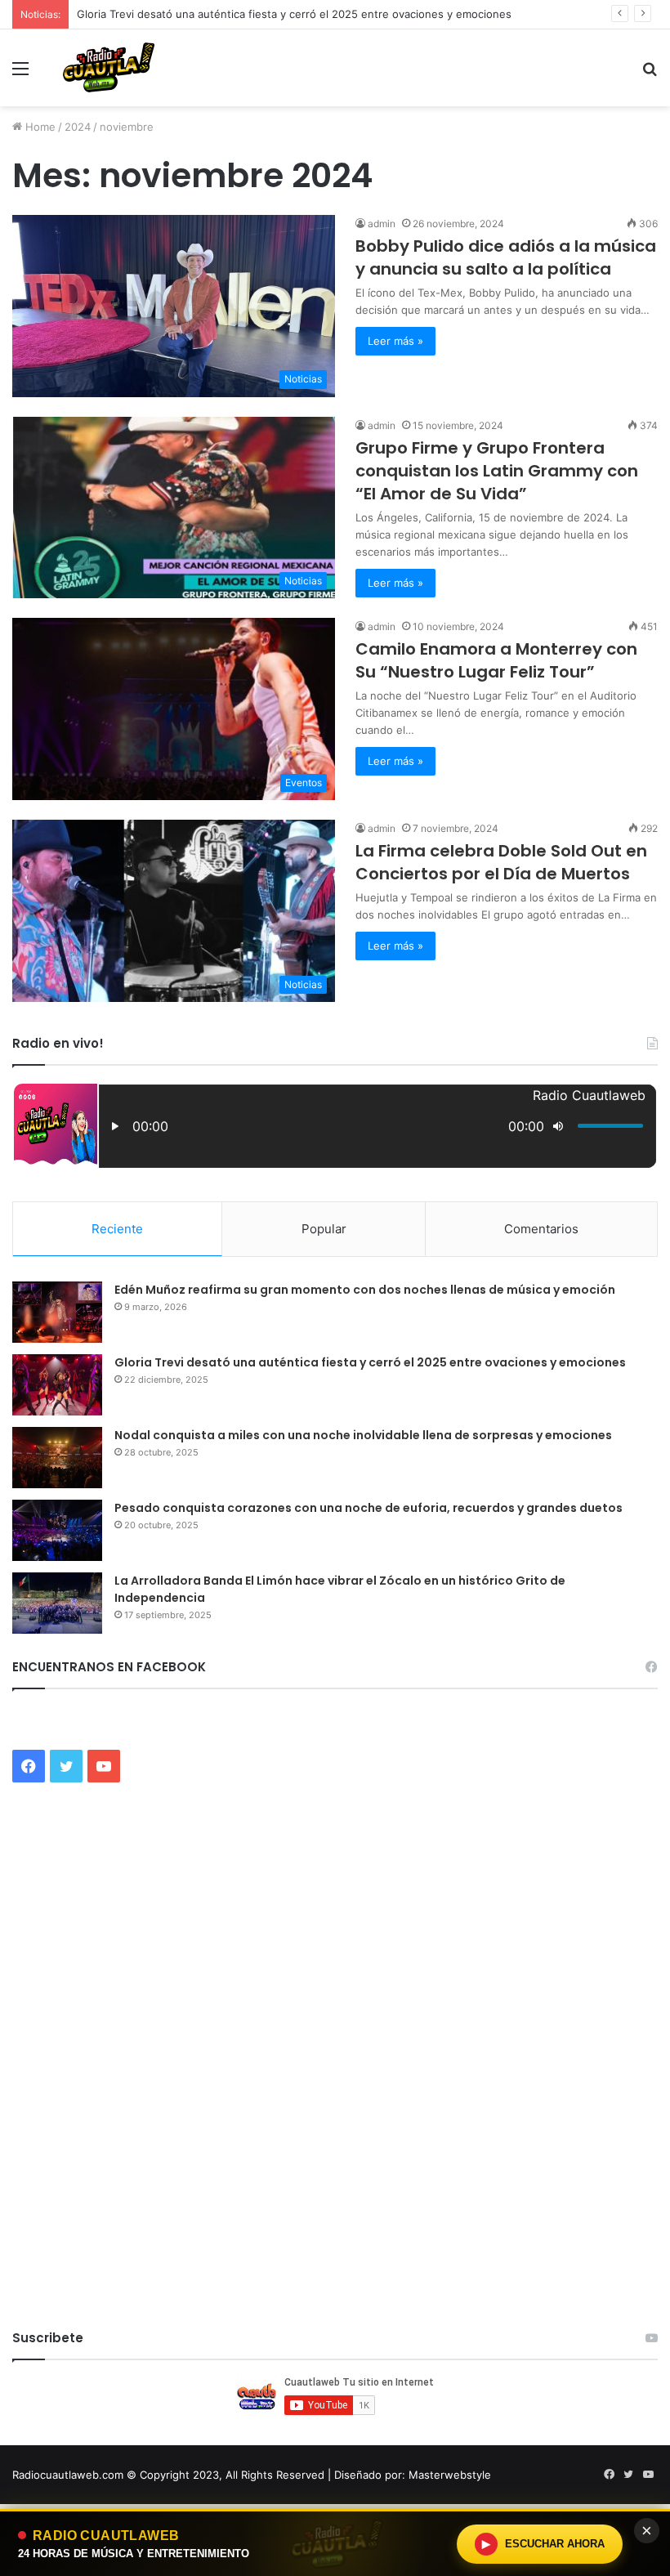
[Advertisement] (335, 229)
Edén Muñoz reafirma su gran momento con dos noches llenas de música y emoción (365, 1290)
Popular (324, 1229)
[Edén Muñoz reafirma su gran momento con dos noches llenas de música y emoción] (57, 1312)
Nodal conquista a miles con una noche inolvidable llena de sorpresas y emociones (363, 1435)
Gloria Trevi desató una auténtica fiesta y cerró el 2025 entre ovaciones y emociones (294, 14)
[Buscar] (650, 74)
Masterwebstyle (450, 2475)
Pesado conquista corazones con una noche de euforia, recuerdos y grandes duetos (368, 1508)
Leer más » (395, 583)
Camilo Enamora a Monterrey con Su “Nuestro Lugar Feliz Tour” (496, 660)
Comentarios (541, 1229)
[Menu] (20, 74)
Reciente (117, 1229)
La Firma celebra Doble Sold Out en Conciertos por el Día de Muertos (501, 862)
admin (382, 425)
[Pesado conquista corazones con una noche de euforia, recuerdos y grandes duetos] (57, 1530)
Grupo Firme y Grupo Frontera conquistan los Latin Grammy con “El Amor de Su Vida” (497, 471)
